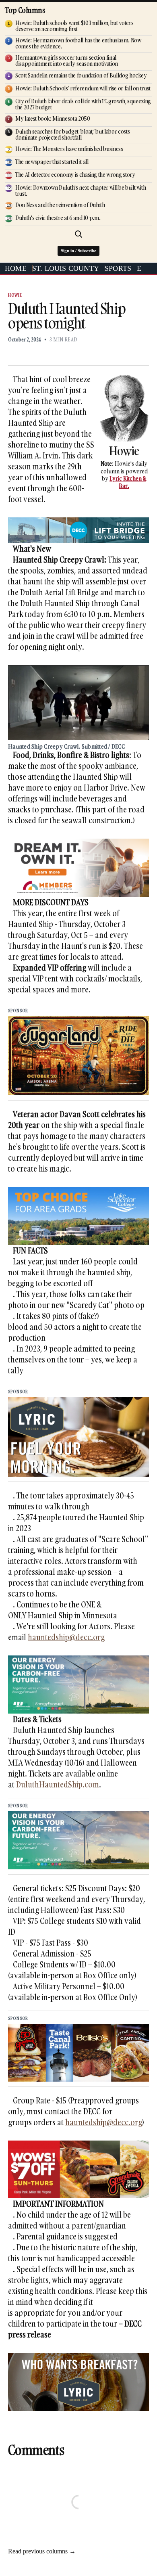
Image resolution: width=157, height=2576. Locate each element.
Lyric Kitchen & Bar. (128, 482)
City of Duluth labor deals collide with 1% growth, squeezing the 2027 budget (83, 104)
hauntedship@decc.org (66, 1637)
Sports (118, 268)
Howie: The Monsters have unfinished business (69, 149)
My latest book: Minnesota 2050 (53, 118)
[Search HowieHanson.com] (78, 234)
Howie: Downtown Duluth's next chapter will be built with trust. (81, 190)
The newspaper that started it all (52, 162)
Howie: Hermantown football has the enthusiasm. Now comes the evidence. (78, 43)
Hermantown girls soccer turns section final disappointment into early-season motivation (67, 61)
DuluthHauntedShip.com (58, 1784)
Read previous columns (42, 2551)
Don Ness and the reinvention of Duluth (60, 205)
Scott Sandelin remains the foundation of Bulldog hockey (81, 75)
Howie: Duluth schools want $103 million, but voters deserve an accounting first (74, 26)
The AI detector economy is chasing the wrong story (75, 175)
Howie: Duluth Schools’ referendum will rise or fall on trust (83, 88)
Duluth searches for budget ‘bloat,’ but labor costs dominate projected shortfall (72, 134)
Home (16, 268)
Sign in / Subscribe (78, 251)
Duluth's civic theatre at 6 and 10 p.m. (58, 218)
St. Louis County (66, 268)
